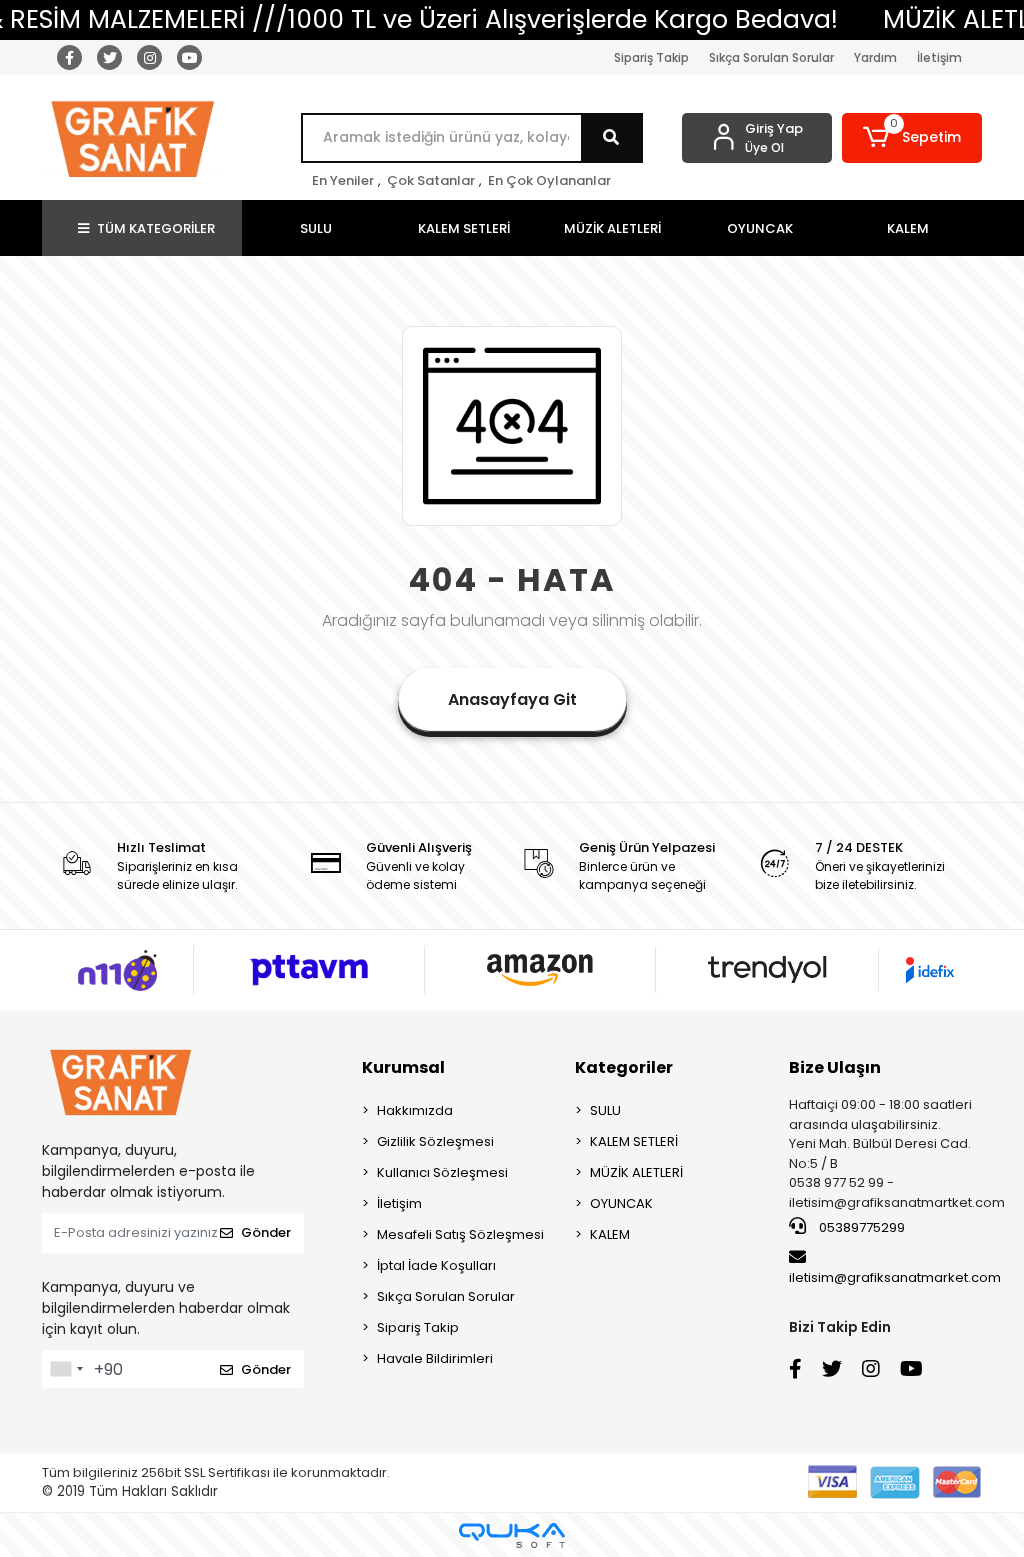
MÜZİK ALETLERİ (636, 1172)
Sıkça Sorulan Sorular (771, 57)
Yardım (875, 57)
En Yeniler (343, 180)
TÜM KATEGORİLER (156, 228)
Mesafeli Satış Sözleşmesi (460, 1234)
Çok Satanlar (431, 180)
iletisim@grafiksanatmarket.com (895, 1277)
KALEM (610, 1234)
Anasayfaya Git (512, 699)
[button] (912, 138)
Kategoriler (624, 1067)
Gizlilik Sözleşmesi (435, 1141)
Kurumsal (403, 1067)
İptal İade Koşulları (436, 1265)
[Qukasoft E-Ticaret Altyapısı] (512, 1535)
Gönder (266, 1232)
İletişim (939, 57)
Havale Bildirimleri (435, 1358)
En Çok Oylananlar (549, 180)
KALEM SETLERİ (634, 1141)
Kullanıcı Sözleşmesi (442, 1172)
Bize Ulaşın (835, 1067)
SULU (605, 1110)
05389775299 (860, 1227)
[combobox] (66, 1369)
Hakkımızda (415, 1110)
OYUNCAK (621, 1203)
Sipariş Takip (651, 57)
